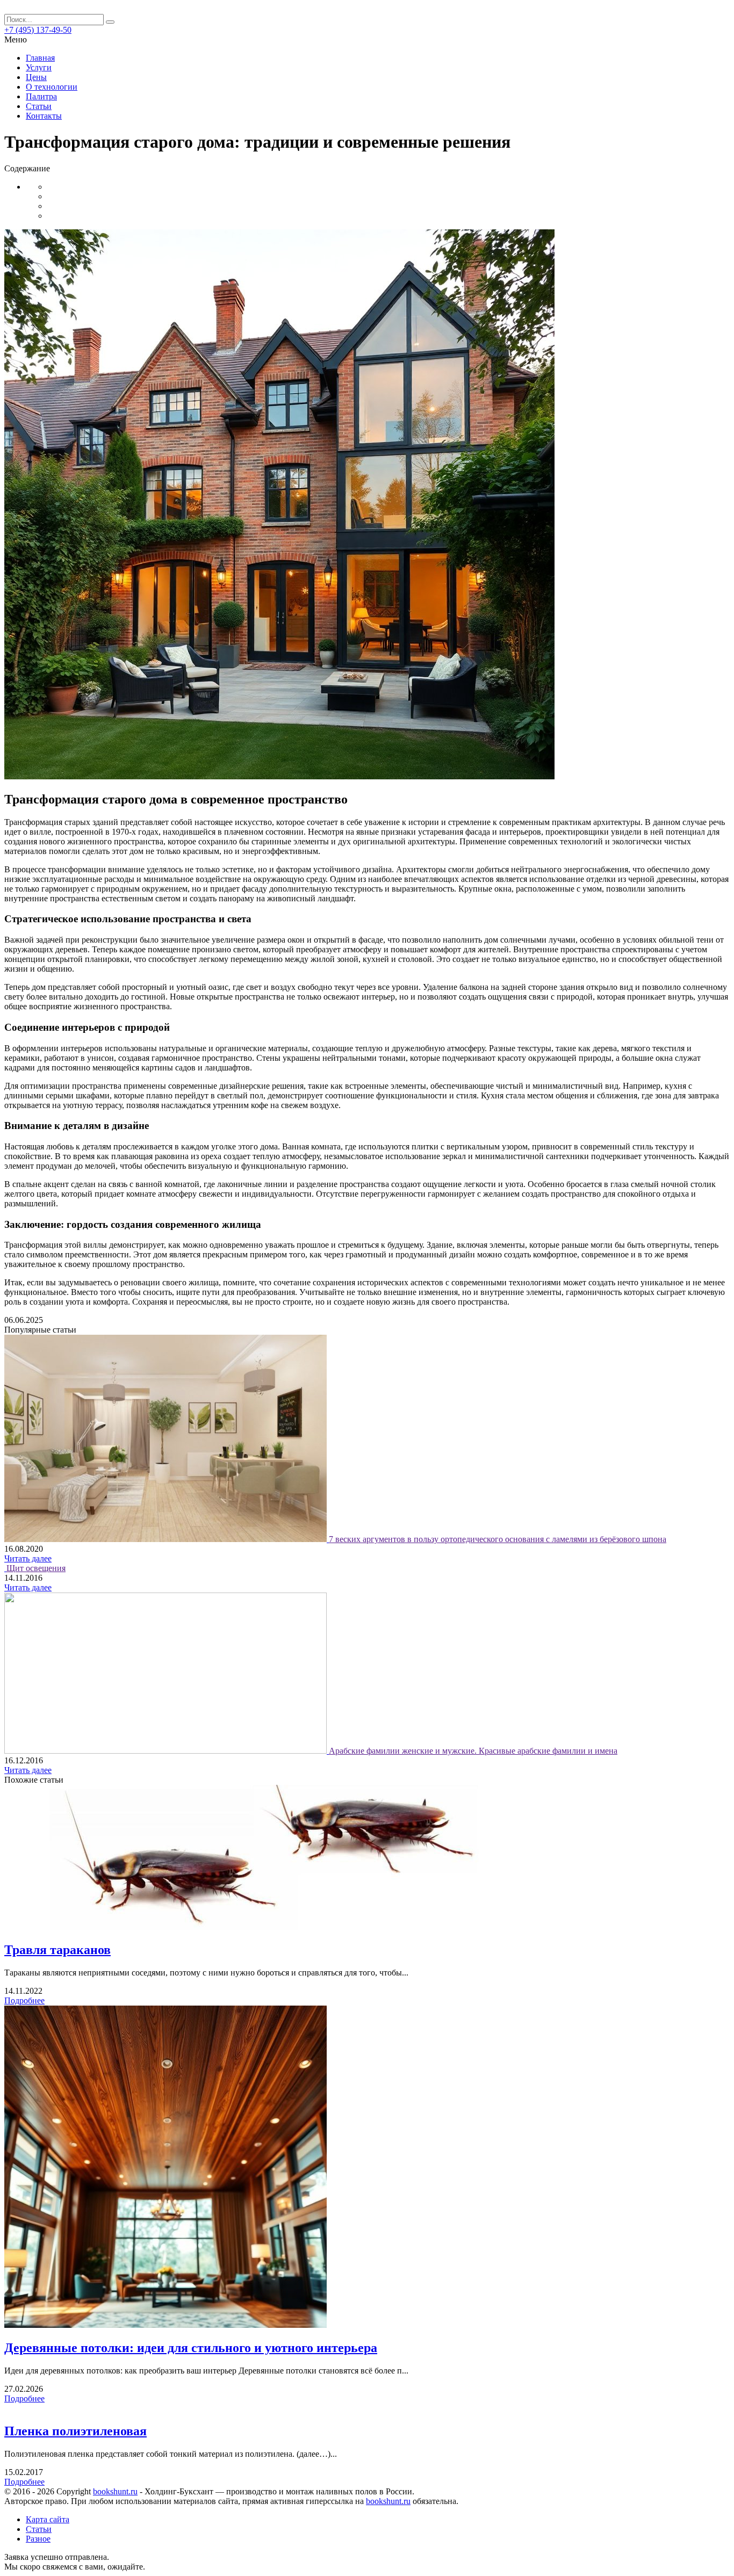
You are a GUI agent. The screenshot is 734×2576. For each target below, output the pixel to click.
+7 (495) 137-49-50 (38, 30)
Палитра (41, 96)
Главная (40, 58)
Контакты (44, 116)
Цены (36, 77)
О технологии (52, 87)
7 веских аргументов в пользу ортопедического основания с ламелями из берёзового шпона (498, 1539)
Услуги (39, 67)
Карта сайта (48, 2519)
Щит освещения (36, 1568)
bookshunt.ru (115, 2491)
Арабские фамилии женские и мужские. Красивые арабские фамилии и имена (473, 1751)
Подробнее (24, 2000)
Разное (38, 2539)
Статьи (39, 106)
